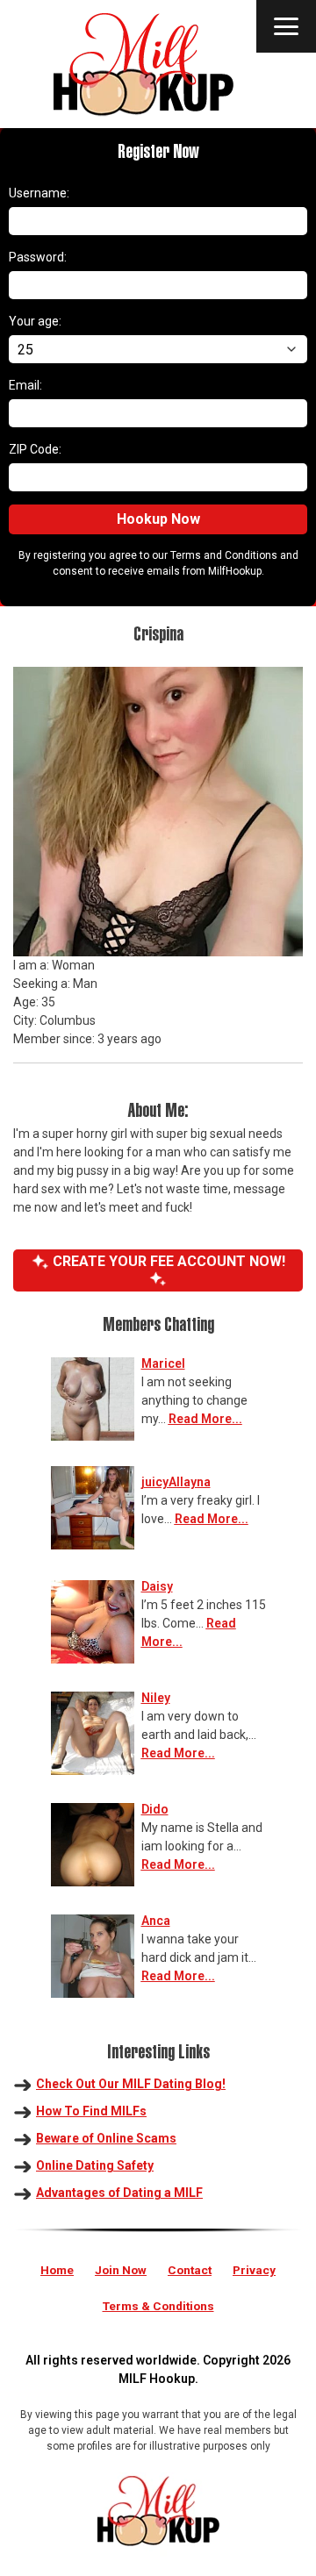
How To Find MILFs (91, 2111)
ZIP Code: (35, 449)
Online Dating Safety (95, 2165)
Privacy (254, 2270)
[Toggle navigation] (286, 26)
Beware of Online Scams (106, 2138)
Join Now (121, 2270)
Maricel (163, 1363)
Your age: (35, 321)
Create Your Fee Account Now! (167, 1261)
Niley (156, 1698)
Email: (25, 385)
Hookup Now (158, 519)
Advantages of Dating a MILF (119, 2193)
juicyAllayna (176, 1482)
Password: (38, 257)
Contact (190, 2270)
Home (57, 2270)
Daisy (157, 1586)
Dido (155, 1809)
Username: (39, 193)
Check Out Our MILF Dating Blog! (131, 2084)
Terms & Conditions (158, 2306)
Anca (156, 1921)
